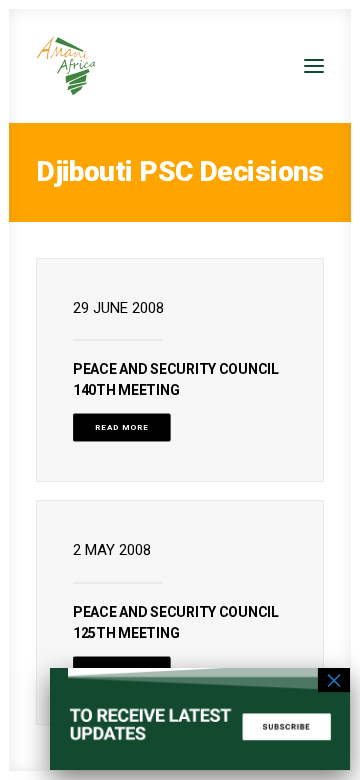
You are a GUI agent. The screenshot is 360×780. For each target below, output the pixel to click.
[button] (314, 66)
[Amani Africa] (66, 66)
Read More (122, 427)
